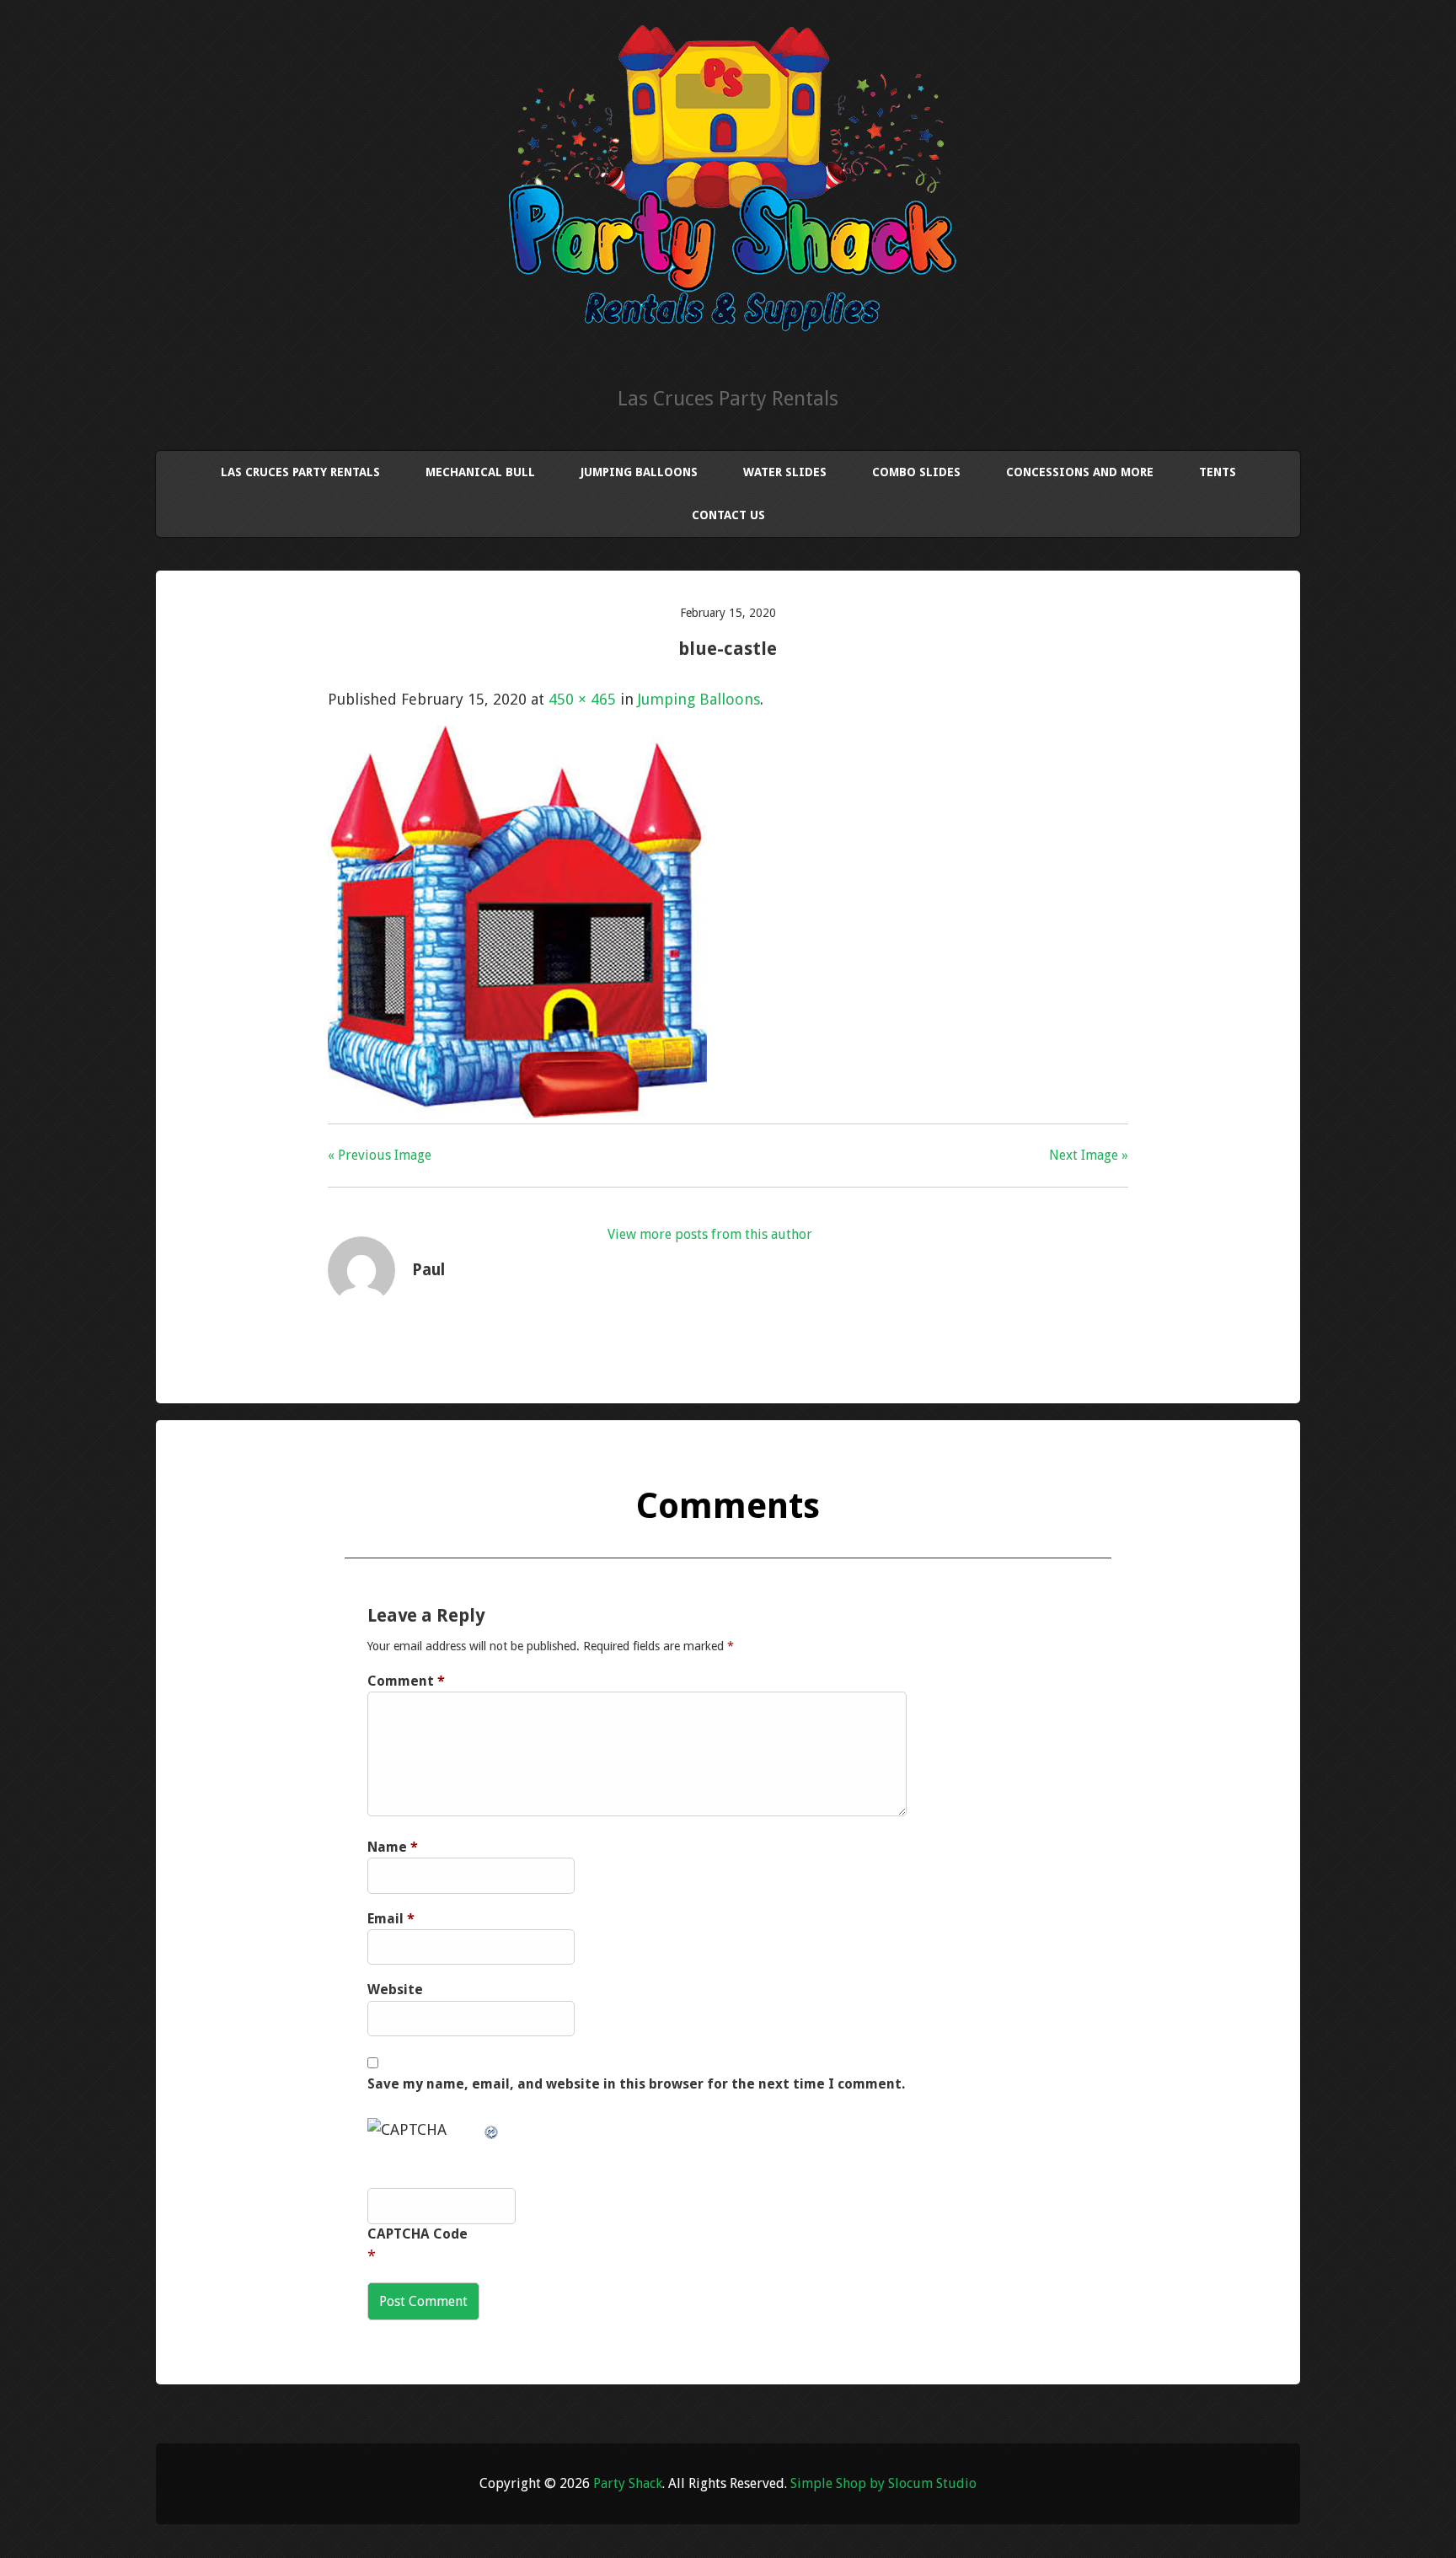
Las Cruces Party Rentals (300, 472)
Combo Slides (916, 472)
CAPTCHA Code (418, 2234)
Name (393, 1847)
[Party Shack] (728, 327)
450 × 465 (582, 699)
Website (395, 1990)
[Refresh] (492, 2129)
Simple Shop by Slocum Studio (883, 2483)
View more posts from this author (710, 1234)
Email (391, 1919)
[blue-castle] (517, 1112)
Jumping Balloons (639, 472)
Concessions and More (1080, 472)
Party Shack (628, 2483)
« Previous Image (380, 1155)
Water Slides (785, 472)
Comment (406, 1681)
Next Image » (1089, 1155)
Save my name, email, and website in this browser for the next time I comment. (636, 2084)
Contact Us (728, 515)
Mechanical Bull (480, 472)
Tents (1218, 472)
